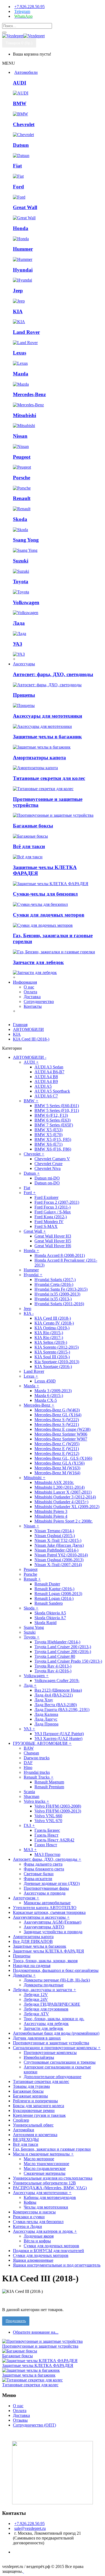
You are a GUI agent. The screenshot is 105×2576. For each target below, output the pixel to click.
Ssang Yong (26, 540)
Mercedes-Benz (29, 394)
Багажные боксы (33, 826)
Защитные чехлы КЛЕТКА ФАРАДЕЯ (38, 2365)
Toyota (21, 581)
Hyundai (23, 270)
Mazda (21, 374)
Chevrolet (24, 124)
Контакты (33, 1006)
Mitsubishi (24, 415)
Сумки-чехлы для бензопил (45, 894)
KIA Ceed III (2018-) (31, 1039)
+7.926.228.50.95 (29, 2524)
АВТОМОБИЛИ (28, 1029)
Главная (20, 1025)
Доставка (32, 997)
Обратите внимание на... (36, 2332)
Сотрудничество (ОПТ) (34, 2425)
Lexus (20, 353)
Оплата (30, 992)
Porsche (22, 478)
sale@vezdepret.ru (30, 2528)
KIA (18, 311)
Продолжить (16, 2321)
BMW (20, 103)
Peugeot (22, 457)
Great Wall (25, 207)
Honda (21, 228)
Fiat (17, 166)
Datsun (21, 145)
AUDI (20, 83)
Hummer (23, 249)
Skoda (20, 519)
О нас (29, 987)
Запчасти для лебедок (38, 962)
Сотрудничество (39, 1001)
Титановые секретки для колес (49, 778)
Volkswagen (26, 602)
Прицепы (24, 695)
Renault (22, 498)
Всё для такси (29, 846)
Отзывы (20, 2420)
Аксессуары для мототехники (48, 716)
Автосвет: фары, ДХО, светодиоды (53, 674)
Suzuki (21, 561)
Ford (18, 187)
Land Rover (26, 332)
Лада (19, 623)
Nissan (20, 436)
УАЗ (17, 644)
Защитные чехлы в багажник (47, 737)
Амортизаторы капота (39, 758)
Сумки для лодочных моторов (49, 915)
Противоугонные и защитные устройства (40, 2346)
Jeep (18, 291)
